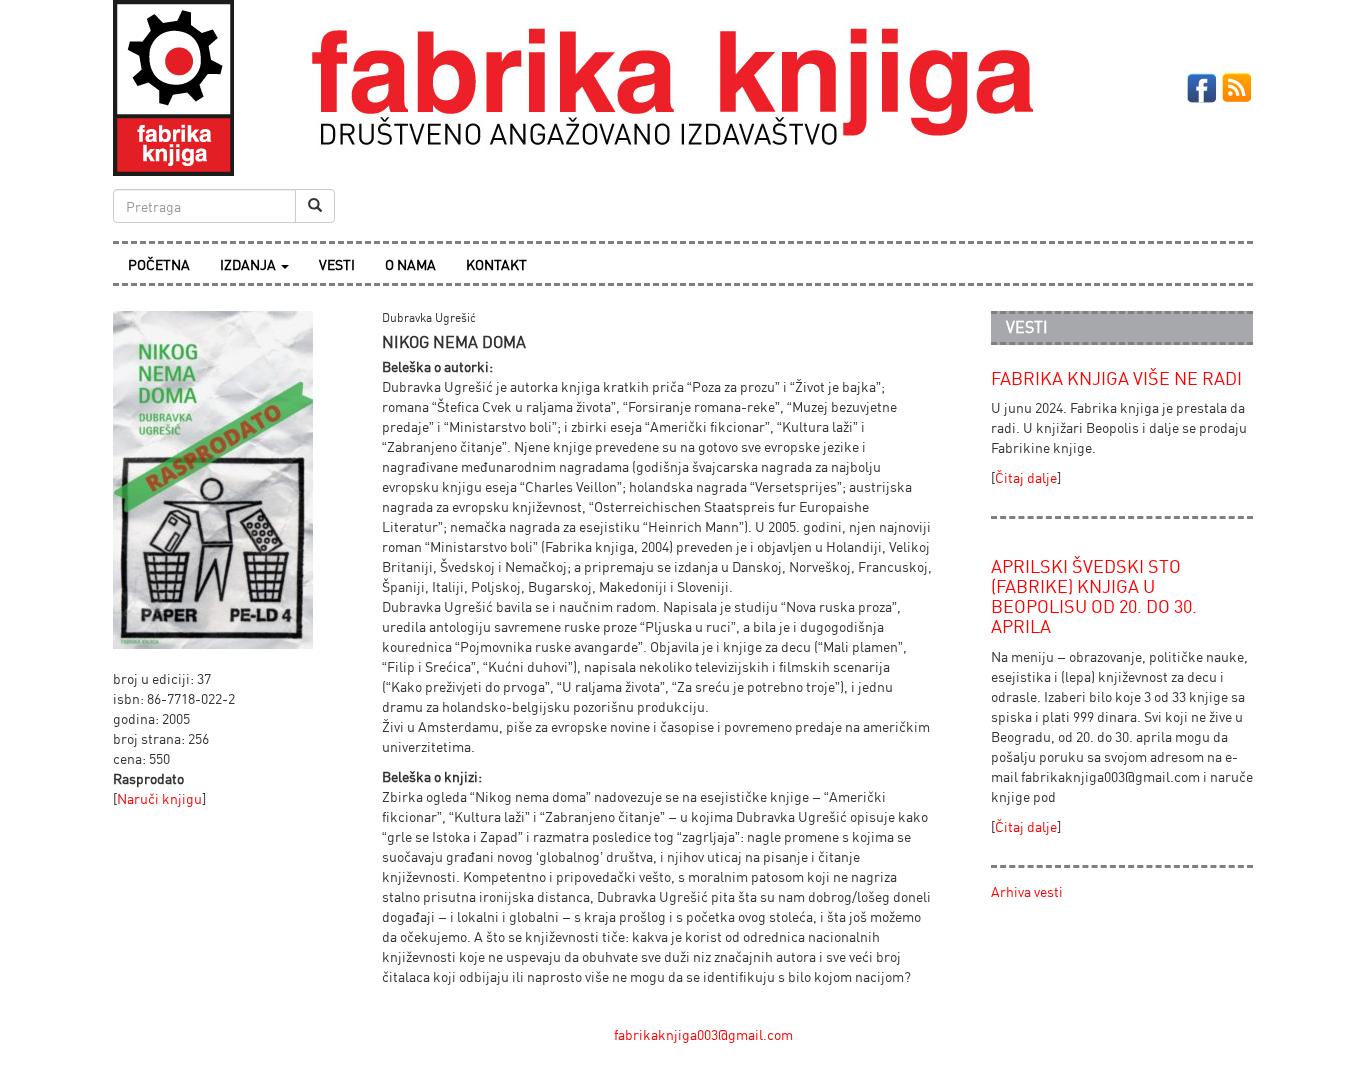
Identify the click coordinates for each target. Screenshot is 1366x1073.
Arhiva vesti (1027, 891)
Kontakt (496, 264)
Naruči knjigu (159, 798)
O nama (410, 264)
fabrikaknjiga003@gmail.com (703, 1034)
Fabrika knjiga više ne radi (1116, 378)
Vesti (337, 264)
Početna (159, 264)
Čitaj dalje (1026, 477)
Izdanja (249, 264)
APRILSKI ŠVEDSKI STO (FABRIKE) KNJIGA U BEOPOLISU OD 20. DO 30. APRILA (1094, 595)
